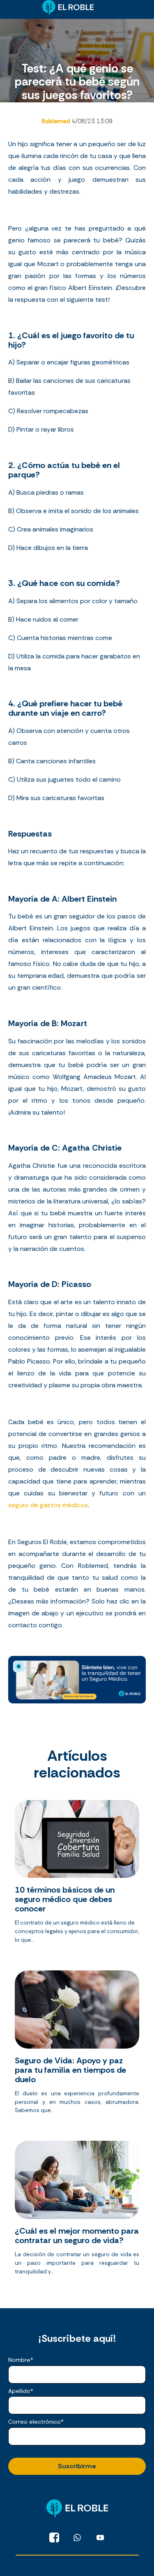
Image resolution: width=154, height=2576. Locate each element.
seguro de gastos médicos (48, 1505)
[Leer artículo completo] (77, 1875)
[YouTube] (100, 2538)
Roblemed (56, 121)
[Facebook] (54, 2538)
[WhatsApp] (77, 2538)
